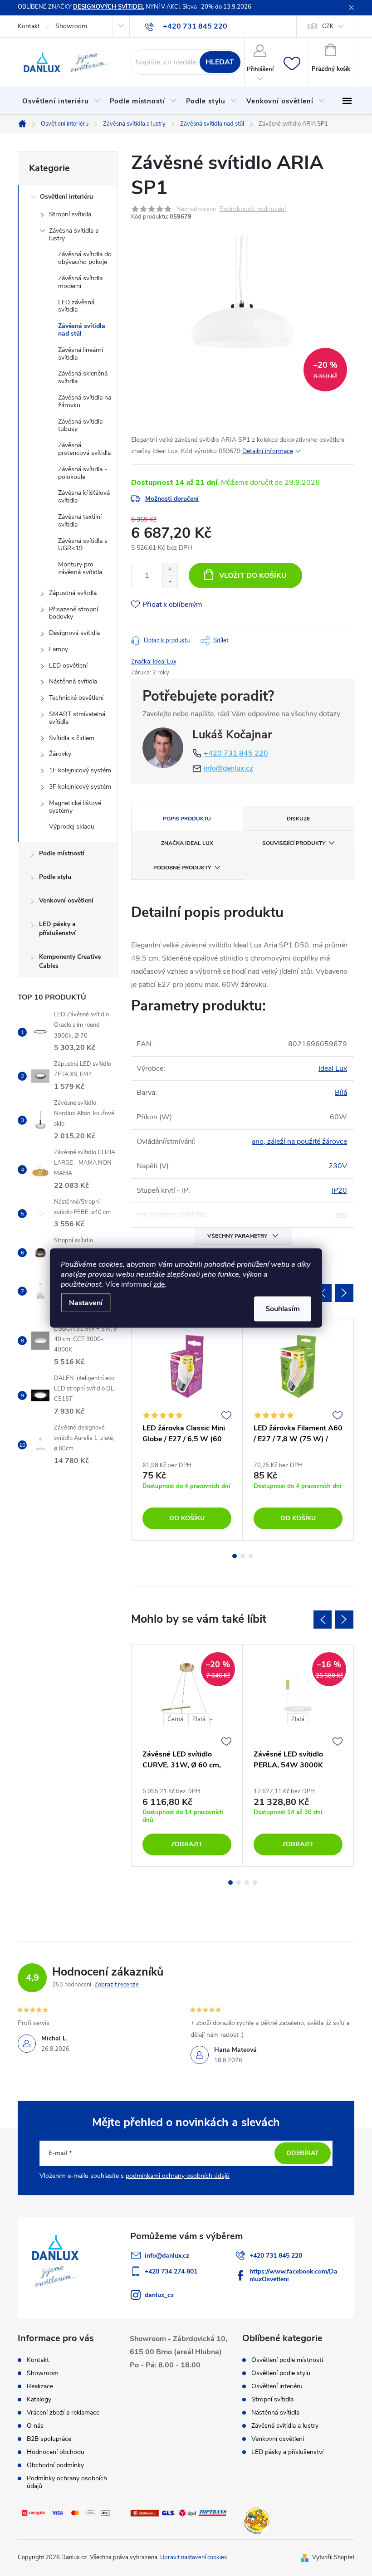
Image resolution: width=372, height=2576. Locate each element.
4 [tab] (255, 1883)
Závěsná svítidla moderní (80, 282)
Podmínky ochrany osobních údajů (67, 2482)
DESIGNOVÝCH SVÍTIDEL (109, 7)
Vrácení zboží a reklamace (63, 2413)
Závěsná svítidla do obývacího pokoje (85, 258)
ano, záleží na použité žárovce (299, 1142)
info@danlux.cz (228, 768)
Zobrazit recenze (117, 1985)
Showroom (71, 26)
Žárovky (60, 754)
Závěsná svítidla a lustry (74, 234)
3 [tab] (251, 1556)
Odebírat (303, 2153)
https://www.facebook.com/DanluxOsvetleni (294, 2275)
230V (338, 1166)
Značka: (154, 662)
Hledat (220, 62)
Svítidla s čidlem (72, 738)
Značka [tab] (187, 843)
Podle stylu (55, 877)
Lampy (59, 649)
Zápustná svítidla (73, 593)
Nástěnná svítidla (73, 681)
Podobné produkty (182, 868)
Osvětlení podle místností (287, 2360)
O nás (35, 2426)
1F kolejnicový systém (80, 770)
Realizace (40, 2386)
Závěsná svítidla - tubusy (83, 425)
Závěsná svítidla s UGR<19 (83, 545)
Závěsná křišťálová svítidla (84, 497)
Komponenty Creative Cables (70, 961)
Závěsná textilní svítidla (80, 521)
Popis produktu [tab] (187, 819)
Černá (175, 1719)
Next (344, 1293)
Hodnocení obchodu (56, 2452)
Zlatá (199, 1719)
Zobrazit (187, 1844)
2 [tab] (243, 1556)
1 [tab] (235, 1556)
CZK (328, 26)
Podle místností (62, 853)
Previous (323, 1293)
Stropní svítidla (70, 214)
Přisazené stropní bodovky (73, 613)
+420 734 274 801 (171, 2271)
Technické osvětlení (76, 698)
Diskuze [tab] (298, 819)
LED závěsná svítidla (76, 306)
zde (159, 1284)
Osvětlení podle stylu (281, 2373)
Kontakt (29, 26)
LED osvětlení (68, 666)
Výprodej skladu (72, 827)
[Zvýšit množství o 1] (170, 569)
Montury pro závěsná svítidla (80, 568)
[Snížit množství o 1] (170, 582)
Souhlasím (283, 1309)
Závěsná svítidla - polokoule (83, 473)
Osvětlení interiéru (66, 197)
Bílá (341, 1093)
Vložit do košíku (253, 576)
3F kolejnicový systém (80, 787)
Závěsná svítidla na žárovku (85, 401)
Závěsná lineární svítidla (81, 354)
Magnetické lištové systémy (75, 807)
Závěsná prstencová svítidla (84, 449)
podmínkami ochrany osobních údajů (178, 2176)
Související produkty (294, 843)
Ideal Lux (333, 1068)
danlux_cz (159, 2295)
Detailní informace (268, 451)
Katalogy (39, 2399)
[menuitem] (61, 101)
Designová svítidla (74, 633)
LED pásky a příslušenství (57, 929)
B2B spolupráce (49, 2439)
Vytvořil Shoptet (333, 2557)
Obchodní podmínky (55, 2465)
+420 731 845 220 (236, 753)
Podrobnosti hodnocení (253, 209)
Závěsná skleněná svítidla (83, 377)
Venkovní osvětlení (66, 900)
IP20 (339, 1190)
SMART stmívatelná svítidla (77, 718)
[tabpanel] (187, 1429)
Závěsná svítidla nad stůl (82, 330)
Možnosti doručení (172, 499)
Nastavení (86, 1303)
